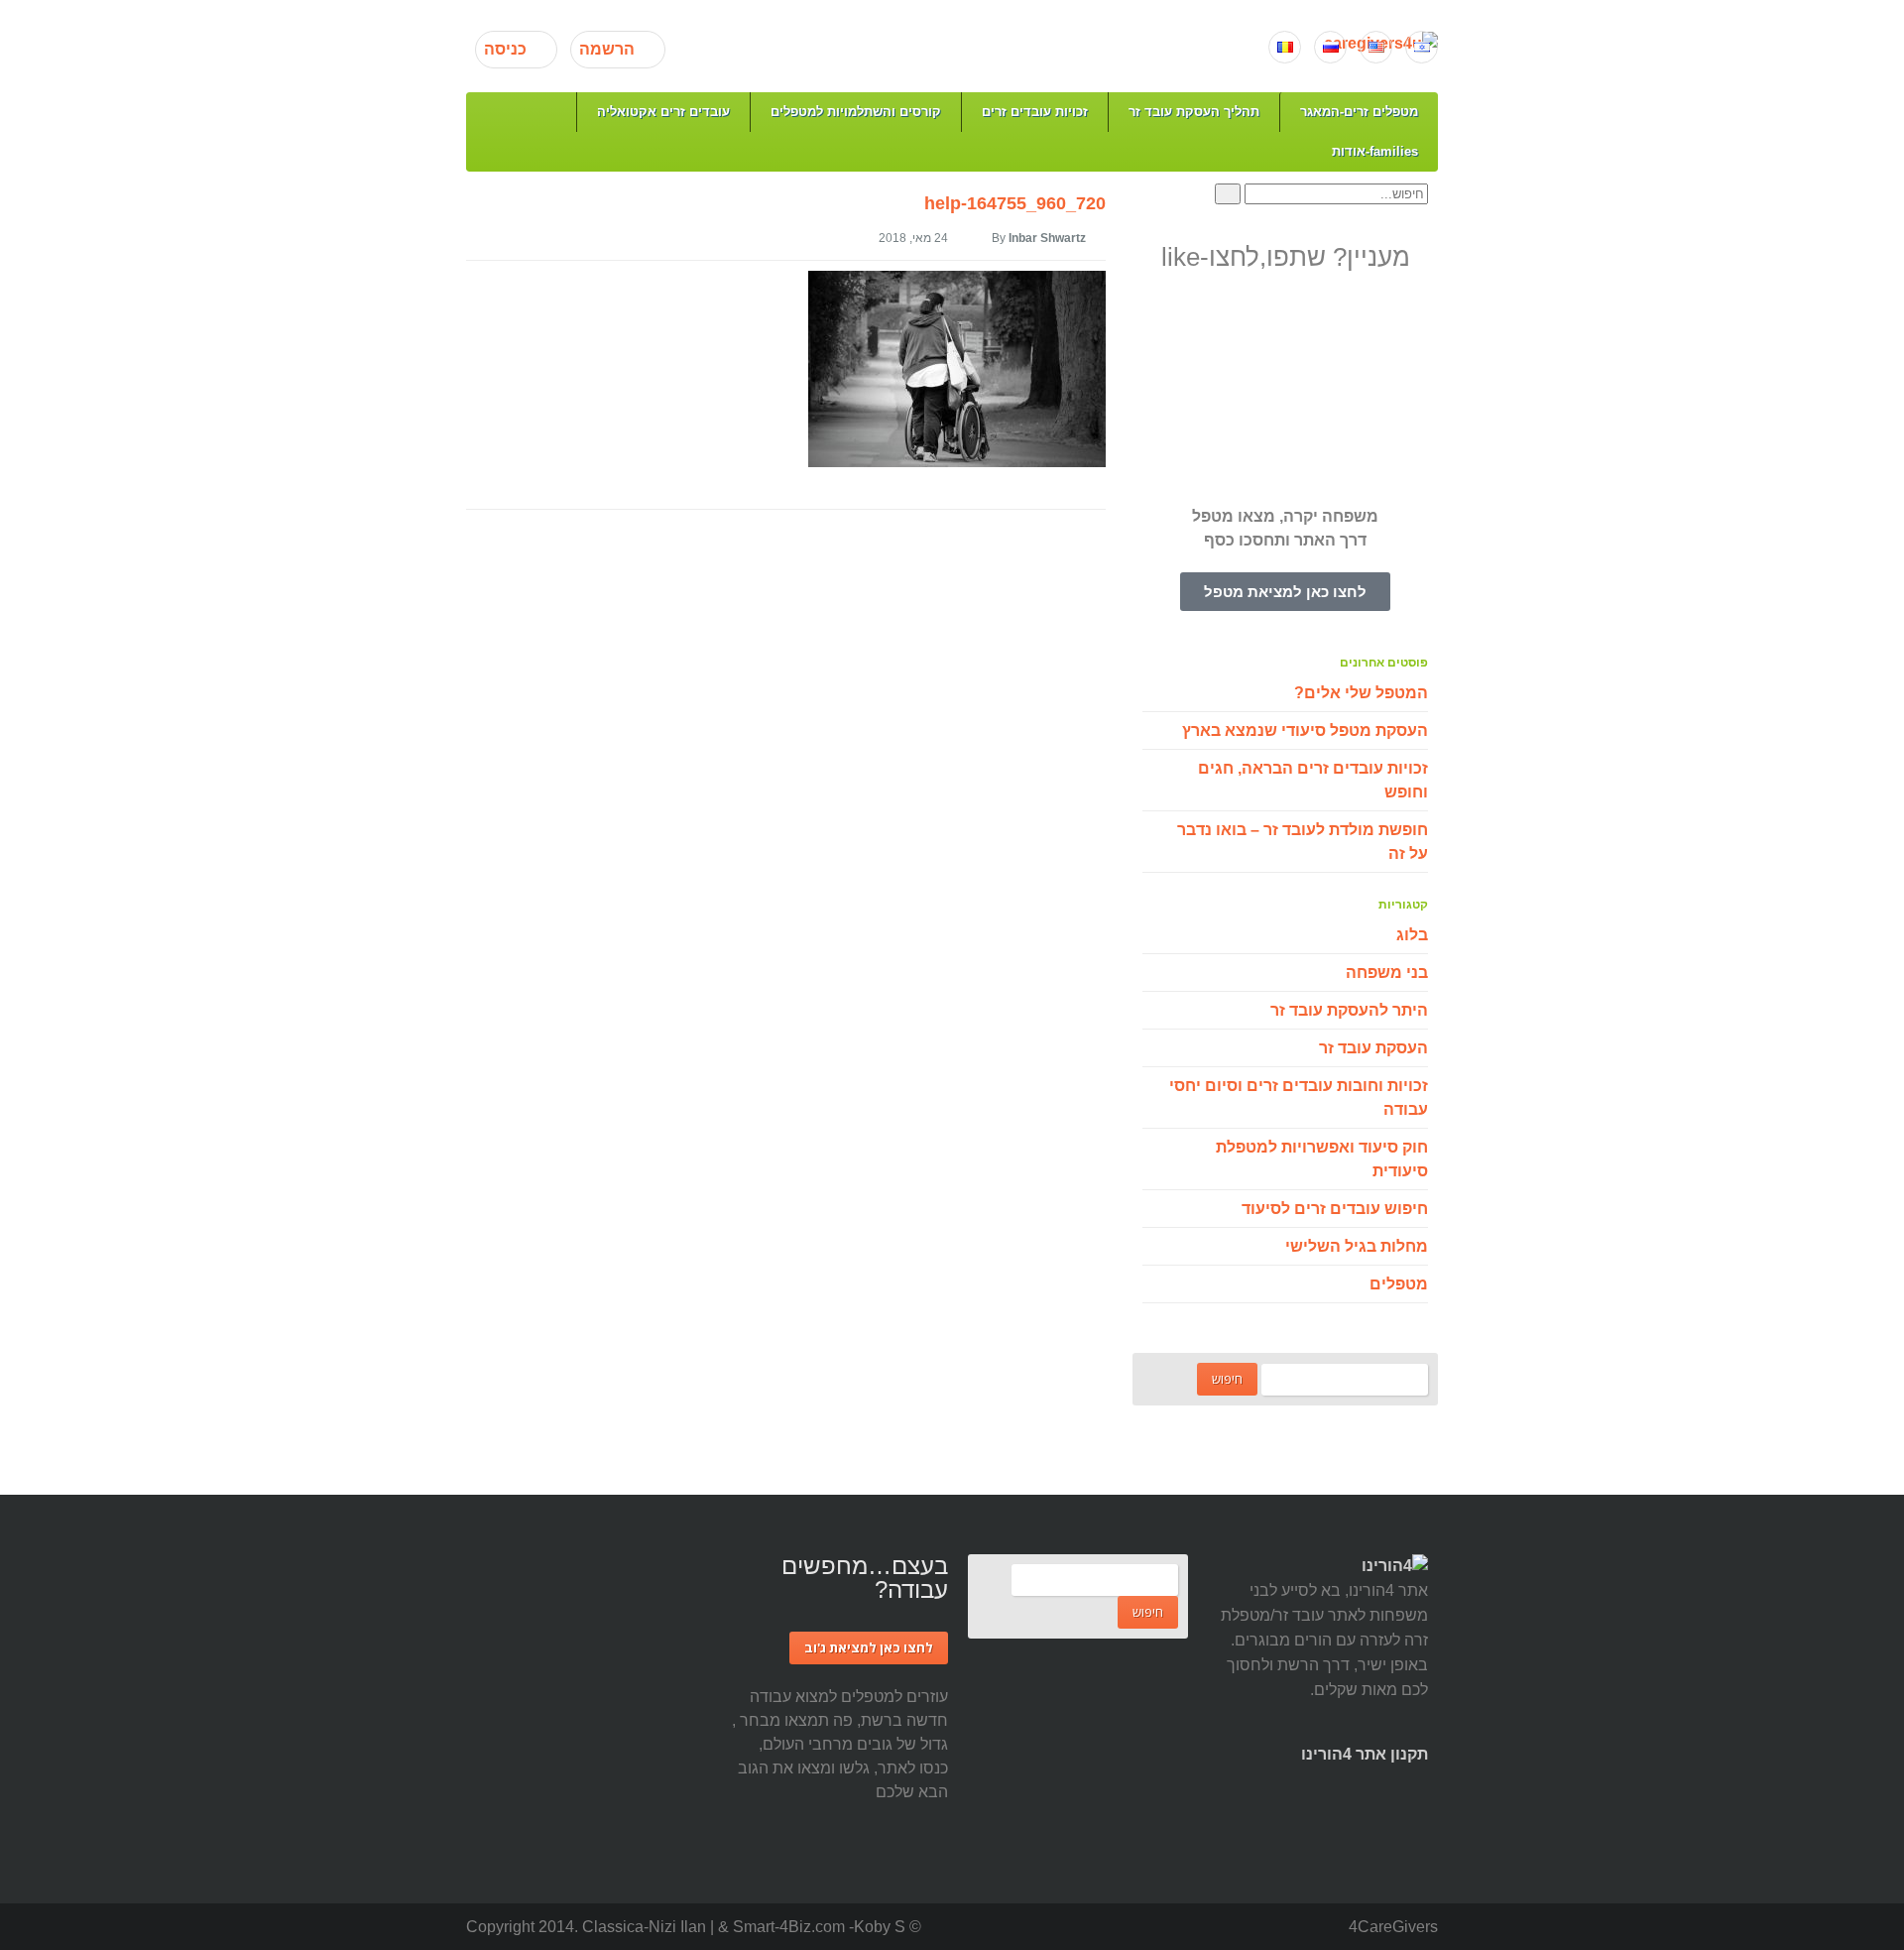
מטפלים (1399, 1284)
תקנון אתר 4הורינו (1365, 1754)
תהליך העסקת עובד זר (1194, 112)
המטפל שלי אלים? (1361, 693)
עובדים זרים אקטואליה (663, 112)
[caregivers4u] (958, 44)
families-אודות (1375, 151)
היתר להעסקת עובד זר (1349, 1010)
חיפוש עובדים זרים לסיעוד (1335, 1209)
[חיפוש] (1228, 194)
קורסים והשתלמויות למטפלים (856, 112)
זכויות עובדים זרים (1035, 112)
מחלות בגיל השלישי (1357, 1246)
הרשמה (607, 49)
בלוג (1412, 935)
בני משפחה (1387, 973)
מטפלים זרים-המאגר (1359, 112)
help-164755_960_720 (1015, 203)
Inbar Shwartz (1047, 238)
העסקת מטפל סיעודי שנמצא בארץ (1305, 731)
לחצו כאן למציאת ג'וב (869, 1647)
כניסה (505, 49)
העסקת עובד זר (1373, 1048)
